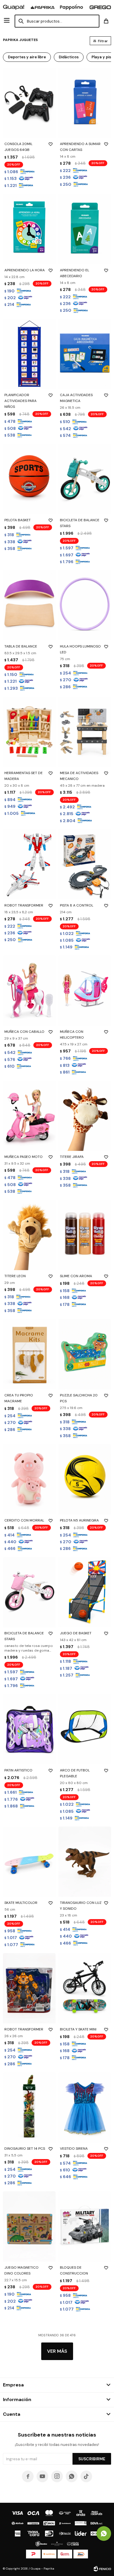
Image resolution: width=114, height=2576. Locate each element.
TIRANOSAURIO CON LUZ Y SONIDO (81, 1906)
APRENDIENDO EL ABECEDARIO (75, 273)
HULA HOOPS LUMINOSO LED (80, 649)
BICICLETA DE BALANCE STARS (80, 523)
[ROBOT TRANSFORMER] (29, 864)
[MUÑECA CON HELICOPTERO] (85, 991)
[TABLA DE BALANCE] (29, 605)
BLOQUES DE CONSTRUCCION (74, 2270)
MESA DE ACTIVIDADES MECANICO (79, 776)
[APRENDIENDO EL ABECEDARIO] (85, 229)
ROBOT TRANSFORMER (24, 905)
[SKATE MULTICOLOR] (29, 1862)
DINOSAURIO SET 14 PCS (25, 2149)
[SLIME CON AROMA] (85, 1235)
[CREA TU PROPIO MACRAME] (29, 1354)
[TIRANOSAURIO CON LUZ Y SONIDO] (85, 1862)
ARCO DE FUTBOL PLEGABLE (75, 1773)
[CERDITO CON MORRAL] (29, 1479)
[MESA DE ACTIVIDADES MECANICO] (85, 732)
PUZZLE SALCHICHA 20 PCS (79, 1398)
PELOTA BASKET (18, 520)
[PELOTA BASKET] (29, 479)
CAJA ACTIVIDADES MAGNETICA (76, 398)
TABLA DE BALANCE (21, 646)
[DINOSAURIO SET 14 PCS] (29, 2108)
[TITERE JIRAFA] (85, 1116)
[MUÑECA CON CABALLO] (29, 991)
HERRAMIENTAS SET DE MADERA (24, 776)
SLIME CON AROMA (76, 1276)
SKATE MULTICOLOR (21, 1903)
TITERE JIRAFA (72, 1157)
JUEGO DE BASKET (76, 1633)
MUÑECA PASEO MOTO (24, 1157)
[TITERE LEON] (29, 1235)
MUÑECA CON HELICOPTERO (72, 1035)
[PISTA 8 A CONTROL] (85, 864)
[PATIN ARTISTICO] (29, 1729)
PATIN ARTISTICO (18, 1770)
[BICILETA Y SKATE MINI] (85, 1988)
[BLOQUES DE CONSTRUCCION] (85, 2226)
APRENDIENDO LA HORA (25, 270)
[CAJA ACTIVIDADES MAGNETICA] (85, 354)
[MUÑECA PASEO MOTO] (29, 1116)
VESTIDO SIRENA (74, 2149)
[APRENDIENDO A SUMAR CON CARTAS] (85, 103)
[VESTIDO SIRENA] (85, 2108)
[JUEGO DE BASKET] (85, 1592)
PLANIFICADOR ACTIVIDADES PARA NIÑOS (20, 401)
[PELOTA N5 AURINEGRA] (85, 1479)
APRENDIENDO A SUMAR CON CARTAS (80, 147)
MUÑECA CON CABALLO (24, 1032)
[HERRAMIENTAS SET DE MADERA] (29, 732)
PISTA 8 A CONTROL (77, 905)
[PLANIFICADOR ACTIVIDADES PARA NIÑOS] (29, 354)
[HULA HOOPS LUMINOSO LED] (85, 605)
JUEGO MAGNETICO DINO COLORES (21, 2270)
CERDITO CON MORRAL (24, 1520)
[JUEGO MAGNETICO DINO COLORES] (29, 2226)
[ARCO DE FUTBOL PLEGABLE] (85, 1729)
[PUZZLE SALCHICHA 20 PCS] (85, 1354)
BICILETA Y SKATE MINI (78, 2029)
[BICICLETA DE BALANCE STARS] (85, 479)
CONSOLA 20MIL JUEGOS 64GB (18, 147)
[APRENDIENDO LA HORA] (29, 229)
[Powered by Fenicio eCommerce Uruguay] (102, 2569)
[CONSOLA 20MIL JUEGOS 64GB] (29, 103)
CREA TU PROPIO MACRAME (19, 1398)
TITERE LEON (15, 1276)
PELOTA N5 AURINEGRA (79, 1520)
